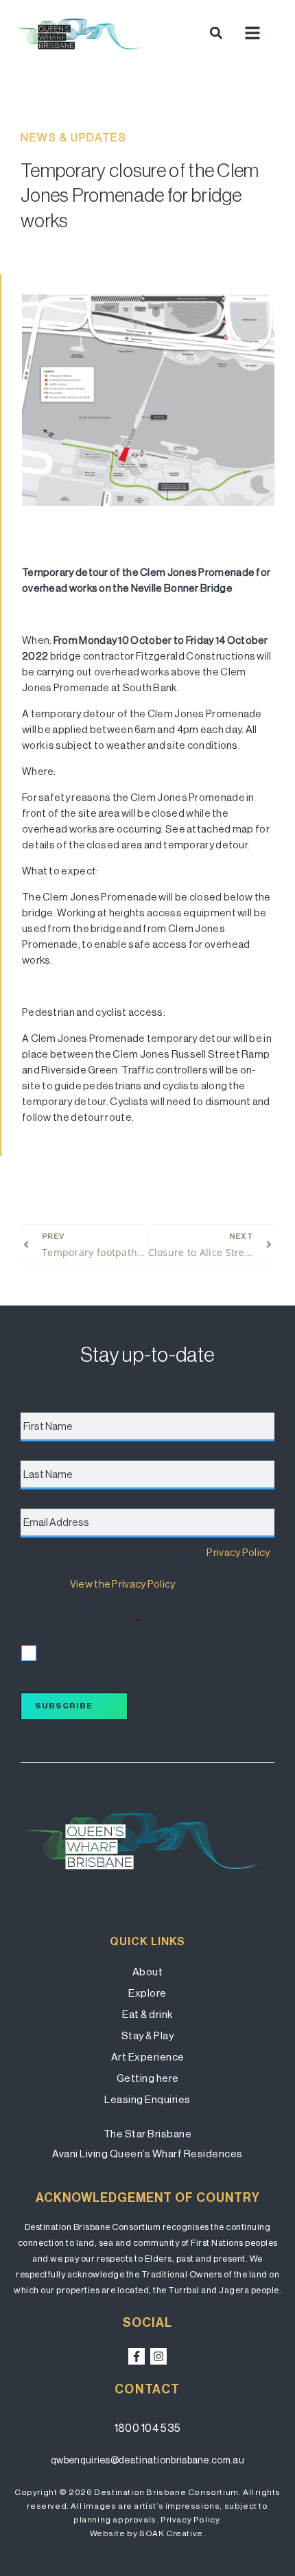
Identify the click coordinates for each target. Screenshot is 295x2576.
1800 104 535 (148, 2428)
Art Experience (148, 2057)
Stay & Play (148, 2035)
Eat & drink (147, 2014)
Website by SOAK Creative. (148, 2533)
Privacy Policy (238, 1552)
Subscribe (64, 1706)
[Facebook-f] (137, 2356)
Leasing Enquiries (147, 2099)
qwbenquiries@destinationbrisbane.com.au (147, 2460)
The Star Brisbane (148, 2134)
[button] (216, 33)
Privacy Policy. (191, 2520)
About (148, 1972)
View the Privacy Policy (122, 1584)
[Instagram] (158, 2356)
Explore (147, 1993)
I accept (55, 1651)
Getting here (148, 2078)
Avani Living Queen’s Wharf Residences (147, 2154)
